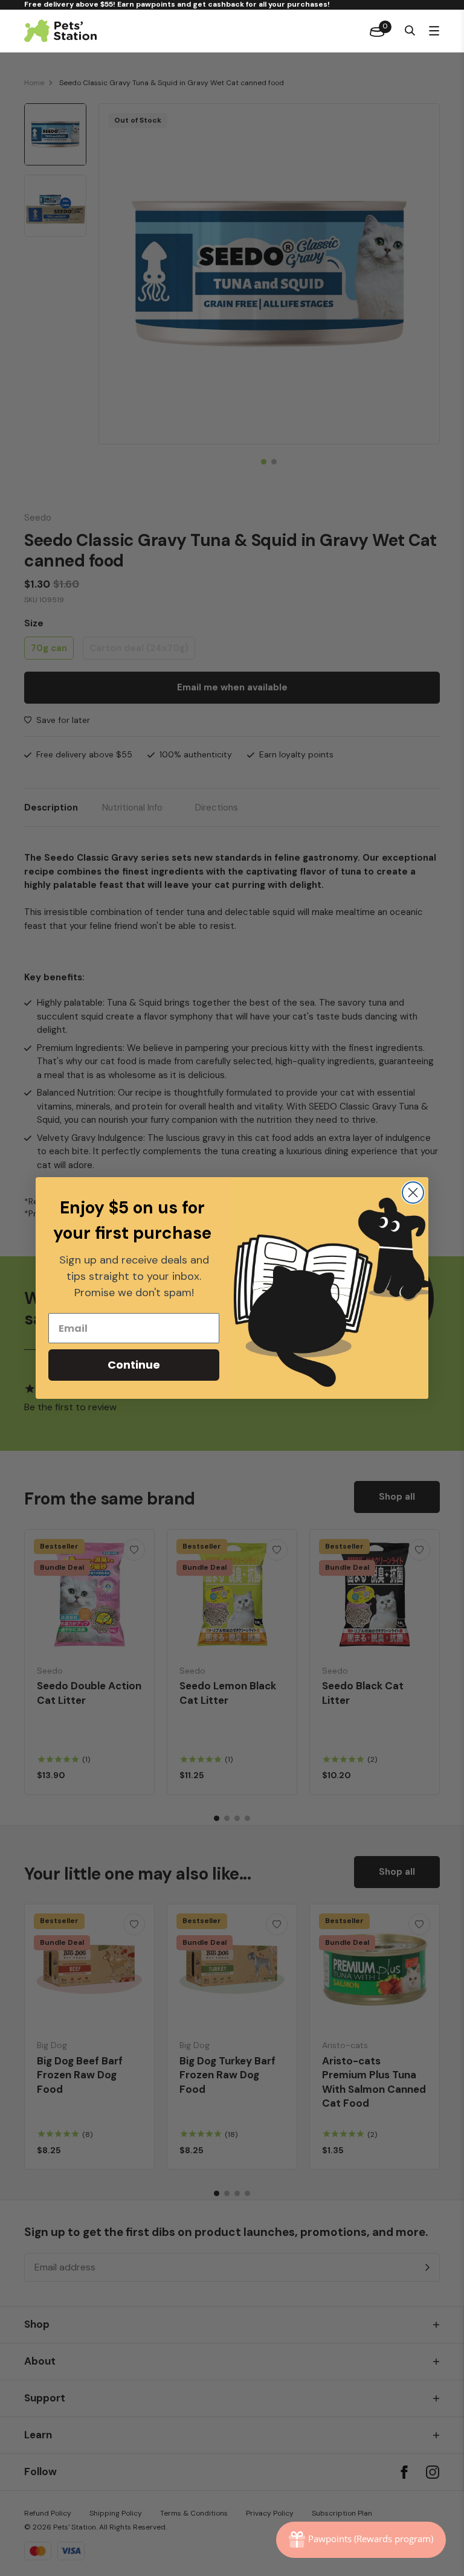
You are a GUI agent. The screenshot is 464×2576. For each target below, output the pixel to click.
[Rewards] (361, 2540)
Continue (134, 1365)
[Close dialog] (413, 1193)
